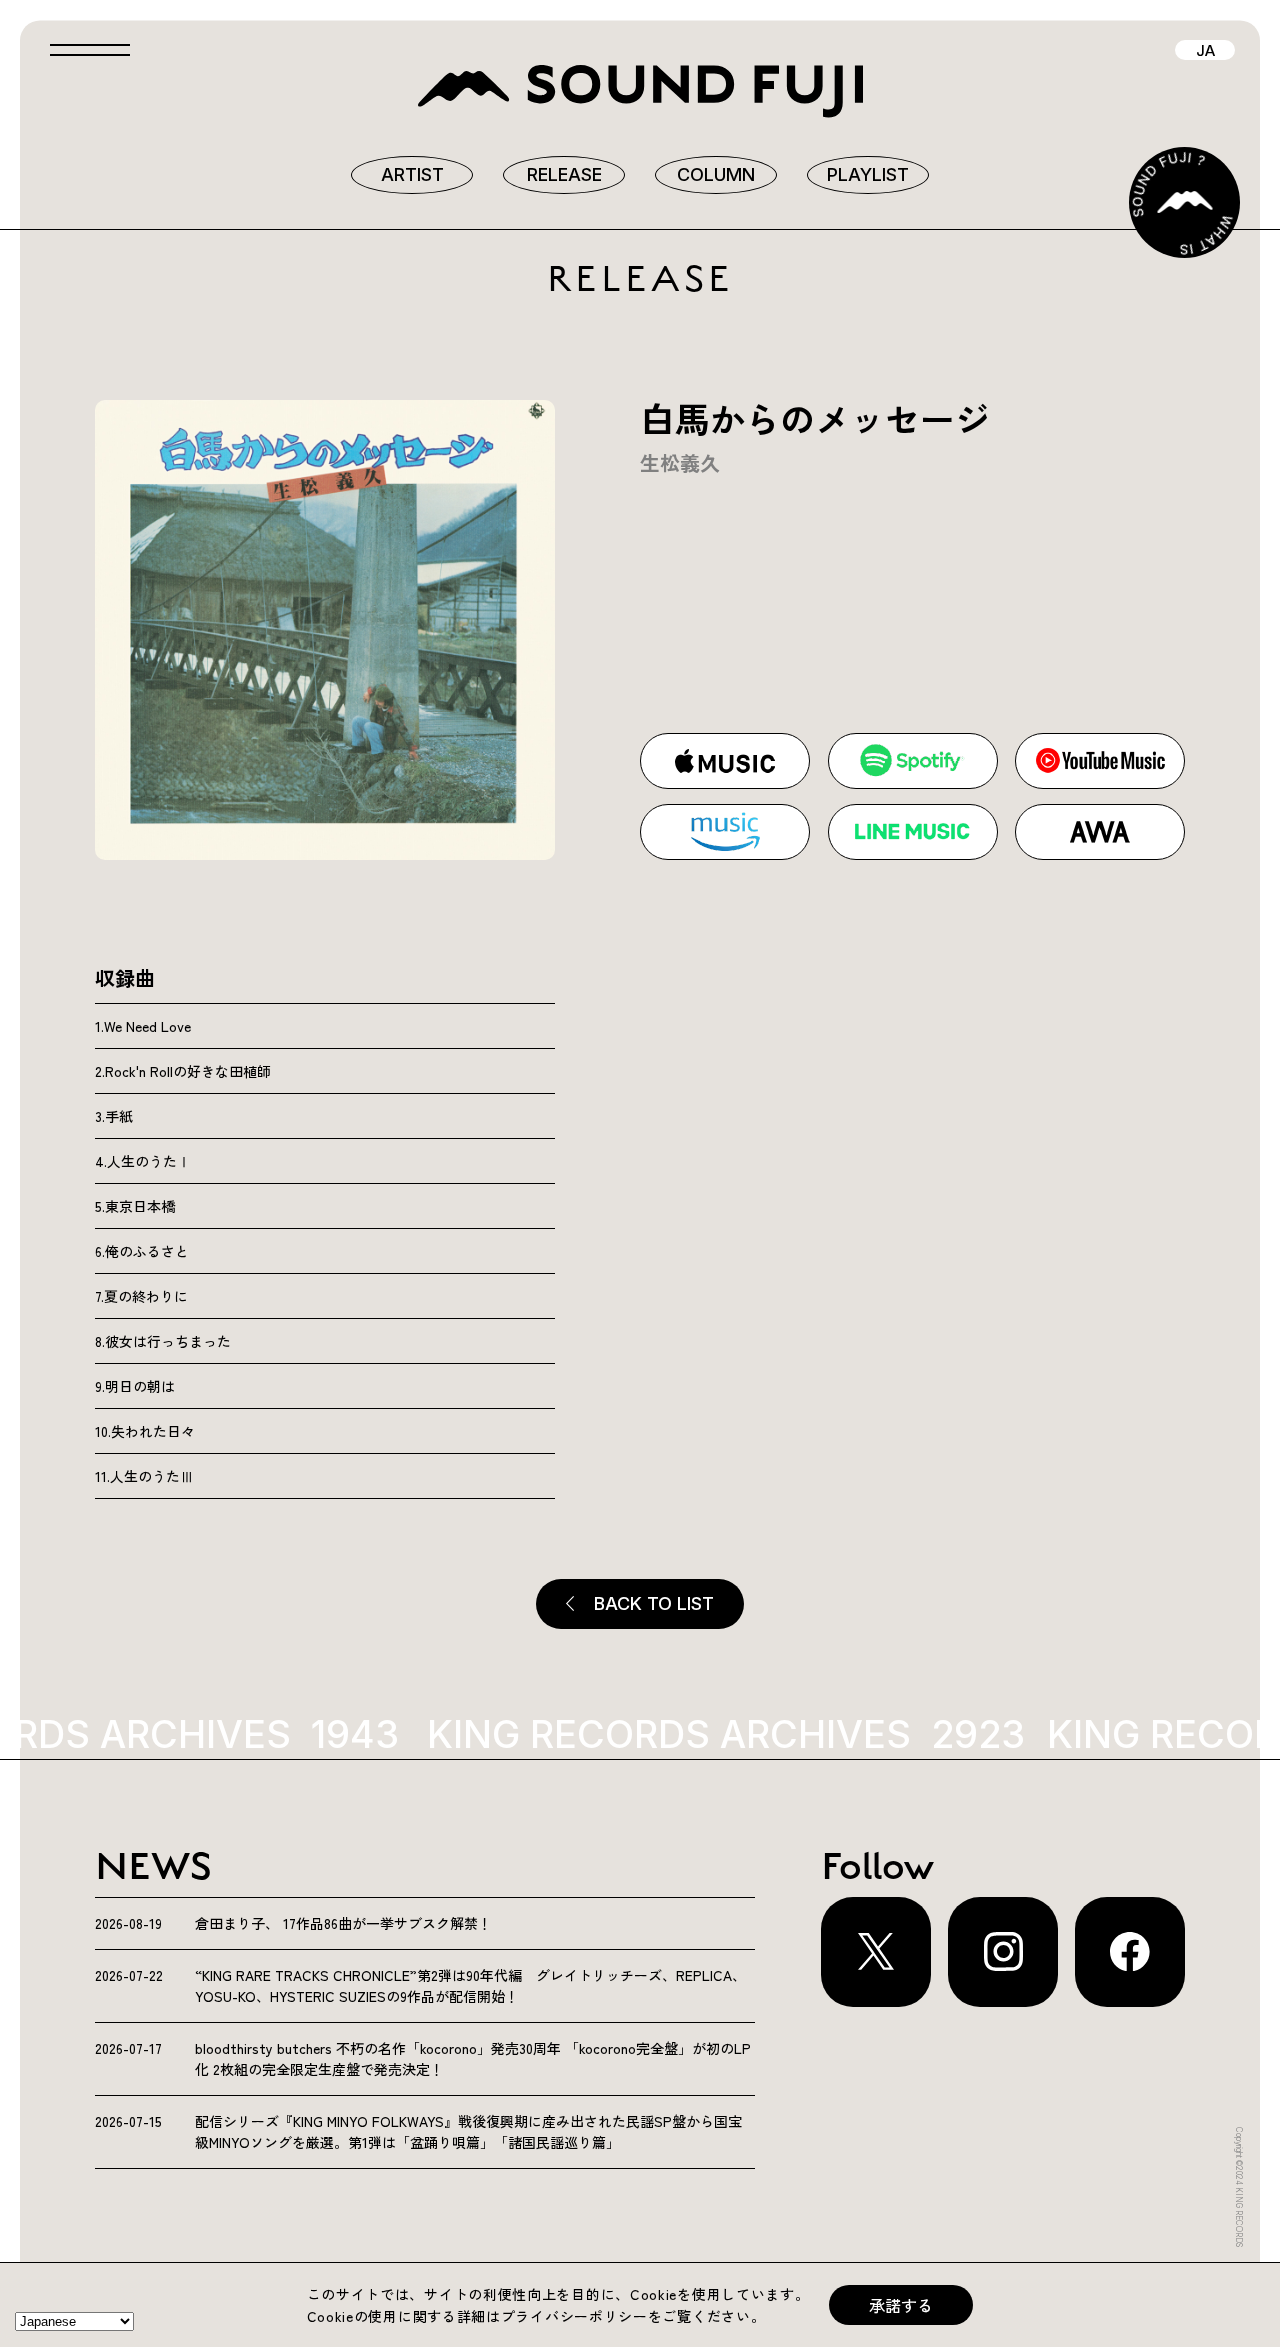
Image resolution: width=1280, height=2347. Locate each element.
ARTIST (412, 174)
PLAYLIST (868, 174)
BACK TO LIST (654, 1603)
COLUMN (716, 174)
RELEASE (564, 174)
